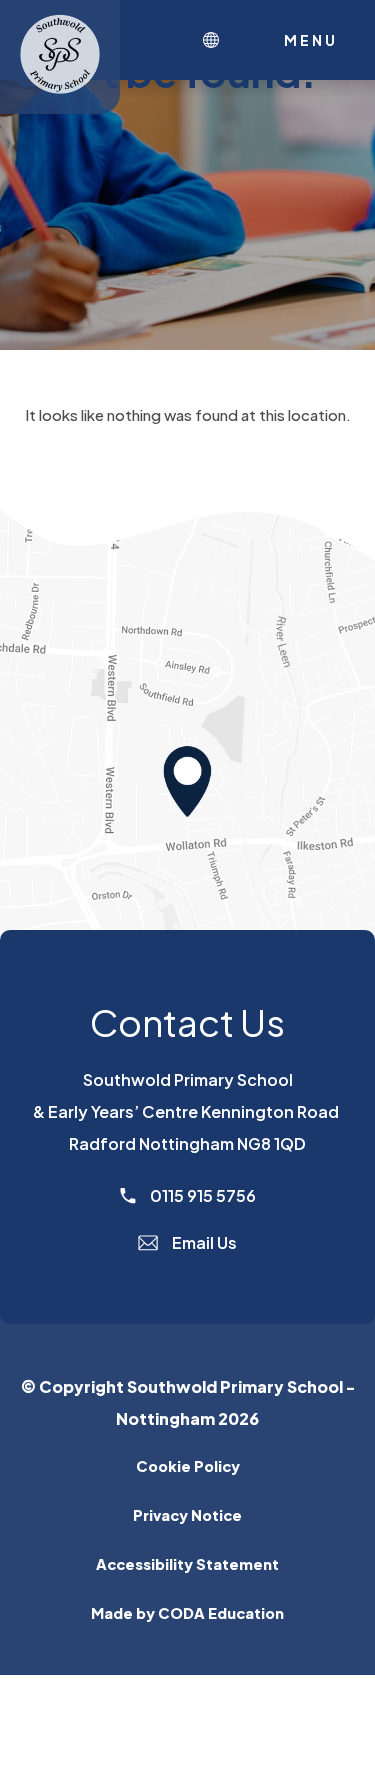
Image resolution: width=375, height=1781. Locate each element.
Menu (311, 40)
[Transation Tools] (216, 40)
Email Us (203, 1242)
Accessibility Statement (187, 1564)
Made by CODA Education (223, 1612)
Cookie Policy (188, 1466)
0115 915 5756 (201, 1195)
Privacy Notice (187, 1515)
